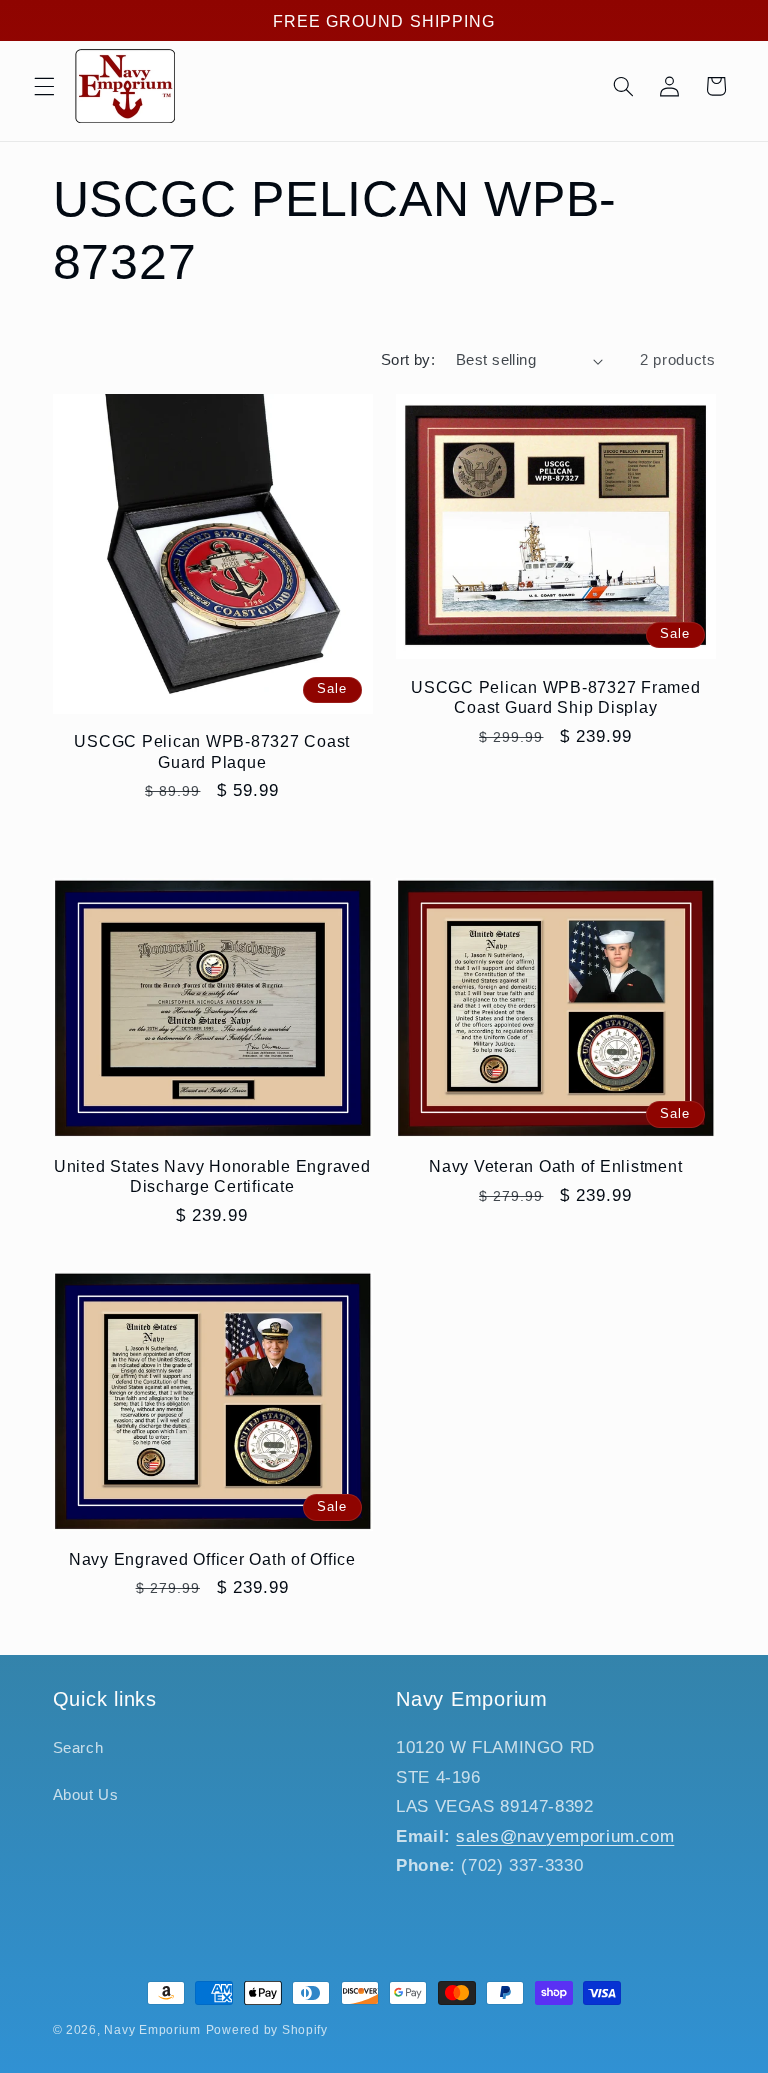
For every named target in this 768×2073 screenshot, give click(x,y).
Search (78, 1748)
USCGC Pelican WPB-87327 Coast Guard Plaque (212, 751)
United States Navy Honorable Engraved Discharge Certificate (212, 1176)
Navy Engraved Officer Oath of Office (212, 1559)
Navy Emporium (152, 2030)
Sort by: (408, 360)
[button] (44, 86)
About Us (86, 1795)
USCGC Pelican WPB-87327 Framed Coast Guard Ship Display (556, 697)
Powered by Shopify (267, 2030)
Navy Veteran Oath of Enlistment (555, 1166)
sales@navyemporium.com (565, 1836)
